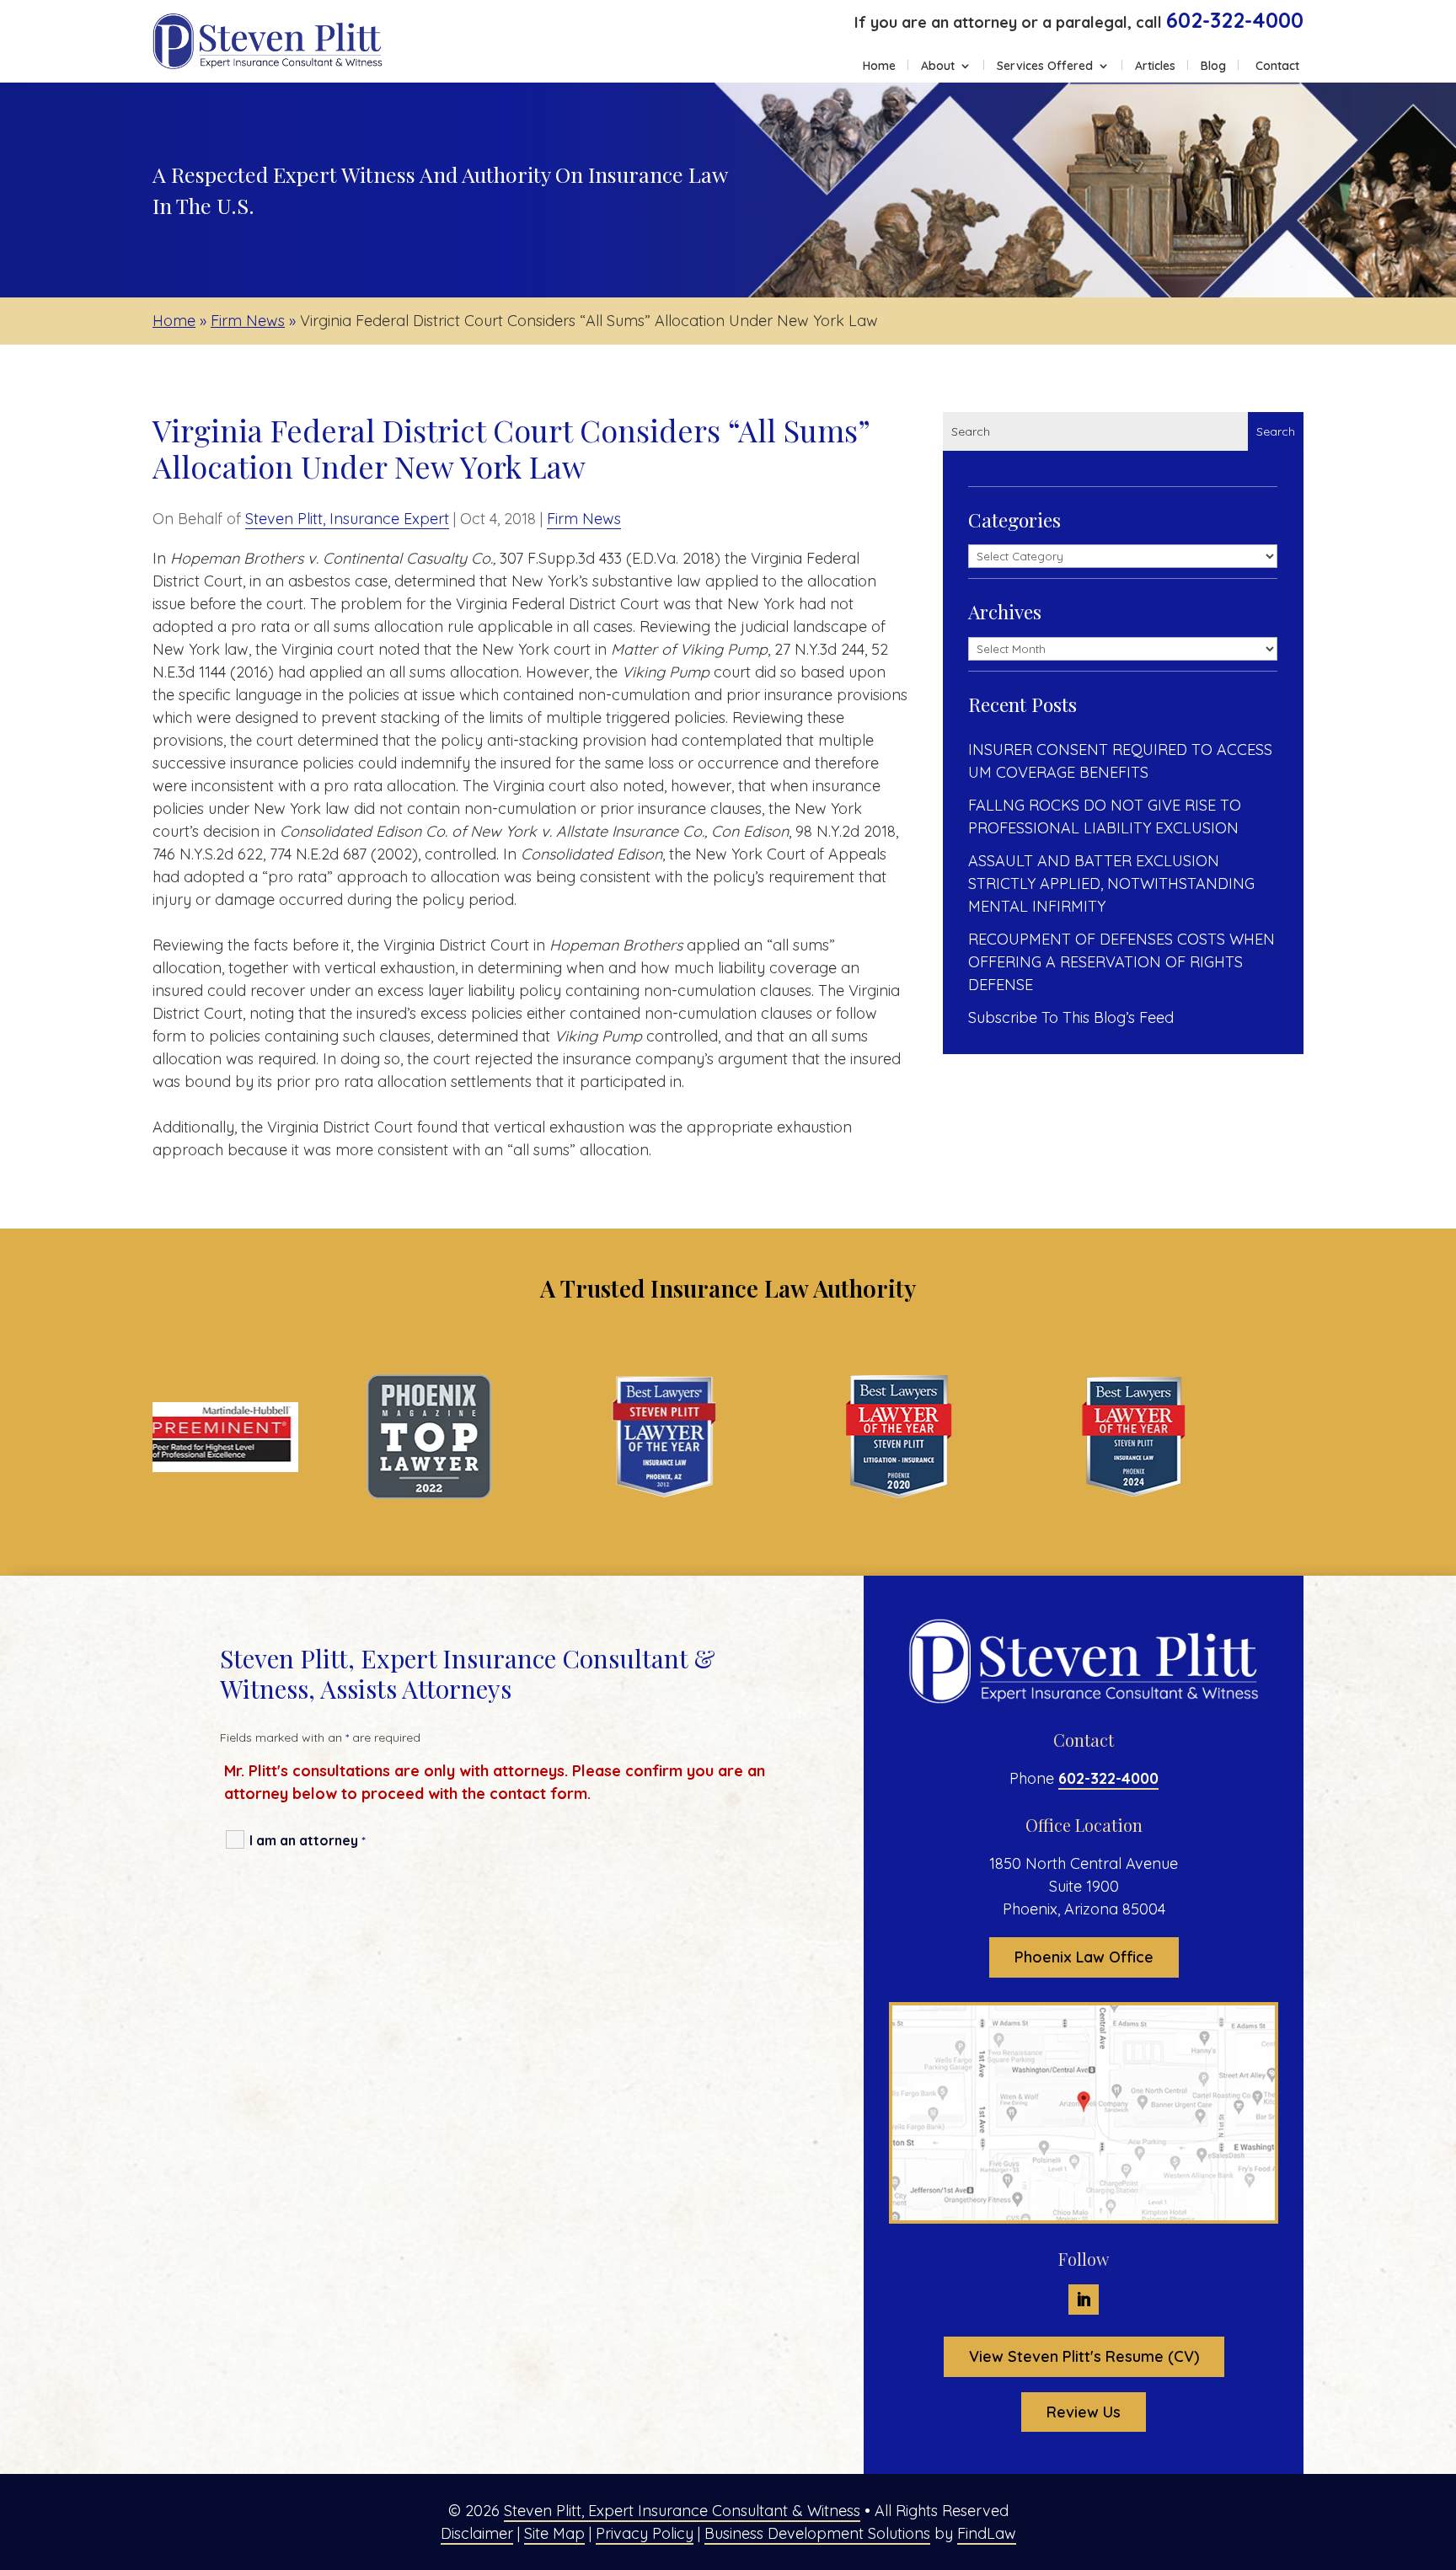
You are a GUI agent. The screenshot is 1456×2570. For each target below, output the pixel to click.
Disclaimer (477, 2533)
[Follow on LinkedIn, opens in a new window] (1084, 2300)
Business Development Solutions (817, 2533)
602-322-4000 (1235, 20)
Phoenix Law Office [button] (1084, 1957)
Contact (1277, 67)
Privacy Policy (645, 2533)
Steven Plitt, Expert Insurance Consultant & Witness (682, 2511)
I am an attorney (308, 1840)
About (938, 67)
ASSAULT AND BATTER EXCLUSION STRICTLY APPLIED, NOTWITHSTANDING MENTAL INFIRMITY (1111, 883)
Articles (1155, 67)
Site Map (554, 2533)
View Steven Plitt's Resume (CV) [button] (1084, 2356)
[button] (1439, 2448)
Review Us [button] (1084, 2412)
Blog (1213, 67)
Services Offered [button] (1045, 67)
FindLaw (987, 2533)
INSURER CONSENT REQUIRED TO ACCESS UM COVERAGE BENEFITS (1120, 761)
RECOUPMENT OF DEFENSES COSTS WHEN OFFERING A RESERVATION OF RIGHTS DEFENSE (1121, 962)
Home (879, 67)
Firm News (584, 519)
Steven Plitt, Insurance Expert (347, 519)
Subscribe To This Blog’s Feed (1071, 1017)
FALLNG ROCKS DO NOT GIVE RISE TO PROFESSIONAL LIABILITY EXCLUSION (1105, 817)
